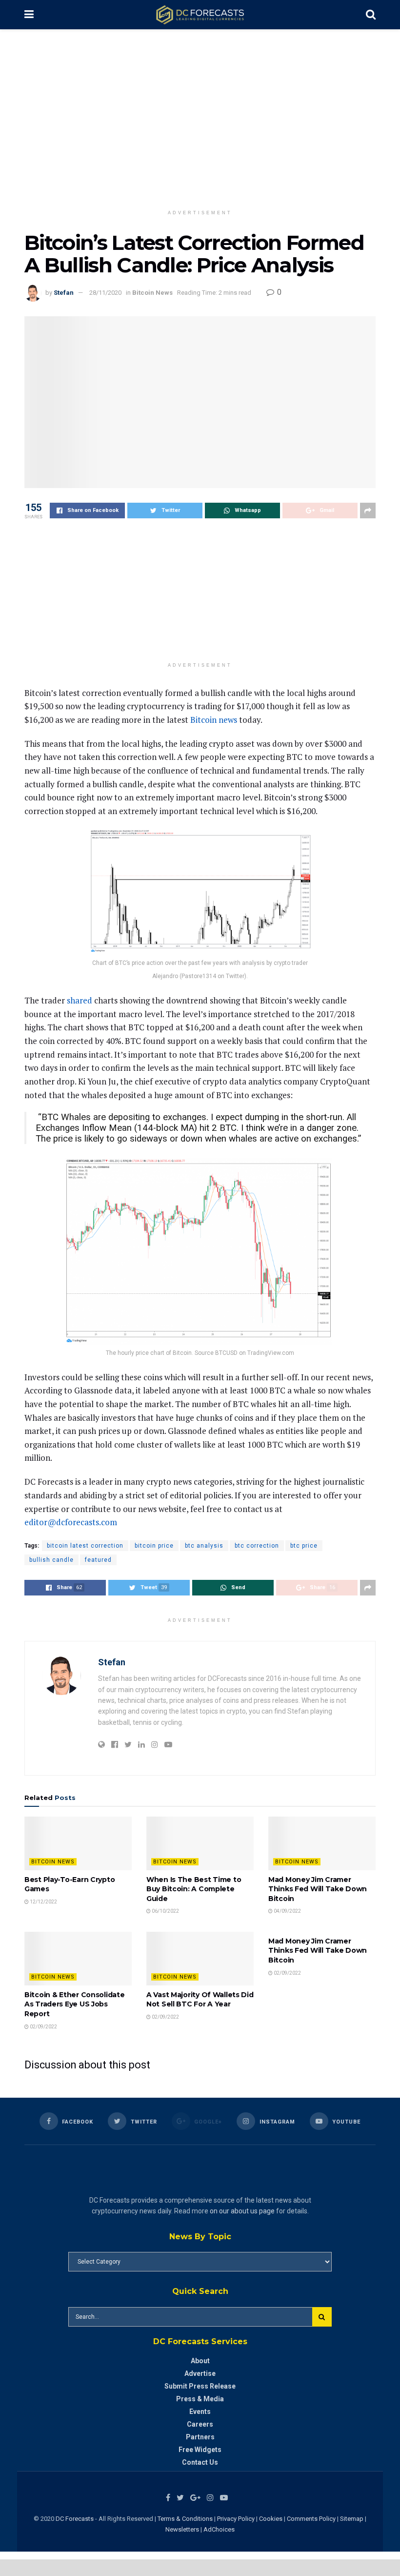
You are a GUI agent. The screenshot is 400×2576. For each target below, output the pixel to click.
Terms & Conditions (186, 2519)
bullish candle (51, 1560)
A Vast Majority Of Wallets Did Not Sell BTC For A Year (200, 2000)
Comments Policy (311, 2519)
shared (80, 1000)
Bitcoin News (152, 293)
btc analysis (204, 1546)
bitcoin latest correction (85, 1546)
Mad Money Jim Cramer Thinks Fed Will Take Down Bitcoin (318, 1889)
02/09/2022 (43, 2027)
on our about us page (242, 2211)
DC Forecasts (75, 2519)
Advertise (200, 2373)
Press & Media (200, 2399)
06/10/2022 (165, 1911)
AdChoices (219, 2529)
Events (200, 2412)
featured (98, 1560)
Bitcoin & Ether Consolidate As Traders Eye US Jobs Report (74, 2004)
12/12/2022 (43, 1902)
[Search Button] (322, 2317)
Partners (200, 2437)
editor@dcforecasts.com (71, 1522)
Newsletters (182, 2529)
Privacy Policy (236, 2519)
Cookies (271, 2519)
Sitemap (352, 2519)
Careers (200, 2424)
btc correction (257, 1546)
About (200, 2361)
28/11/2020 (105, 293)
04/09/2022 (287, 1911)
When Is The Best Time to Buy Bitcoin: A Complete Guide (194, 1889)
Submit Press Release (200, 2386)
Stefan (64, 293)
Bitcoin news (214, 720)
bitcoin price (154, 1546)
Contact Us (200, 2462)
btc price (304, 1546)
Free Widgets (200, 2450)
